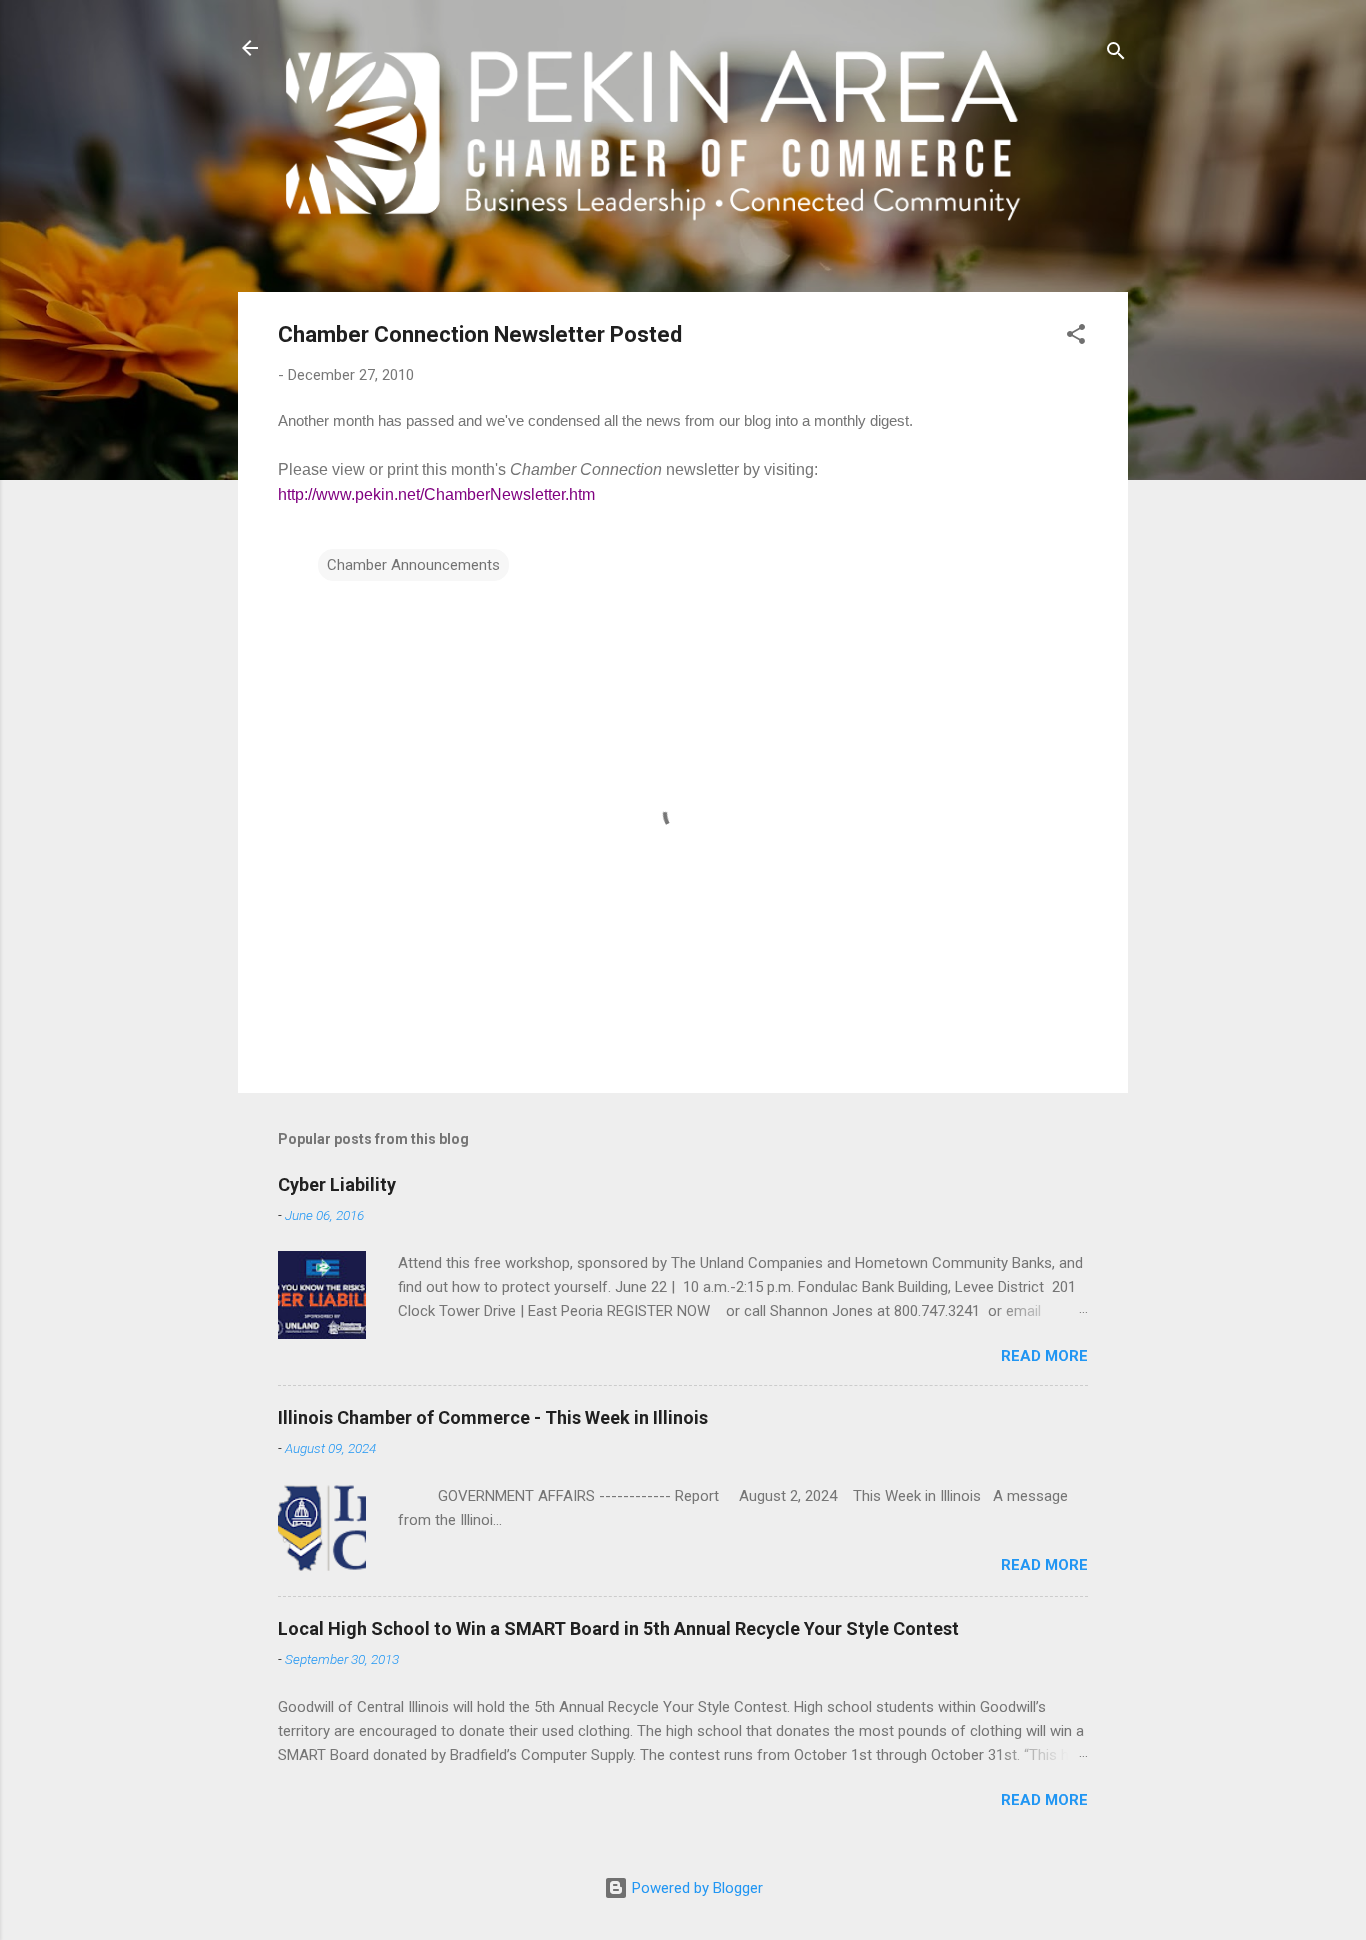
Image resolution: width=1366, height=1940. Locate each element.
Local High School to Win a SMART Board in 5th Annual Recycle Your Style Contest (618, 1628)
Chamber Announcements (413, 565)
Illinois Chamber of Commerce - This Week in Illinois (493, 1417)
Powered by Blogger (695, 1888)
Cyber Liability (337, 1184)
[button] (1076, 337)
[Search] (1116, 54)
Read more (1044, 1356)
